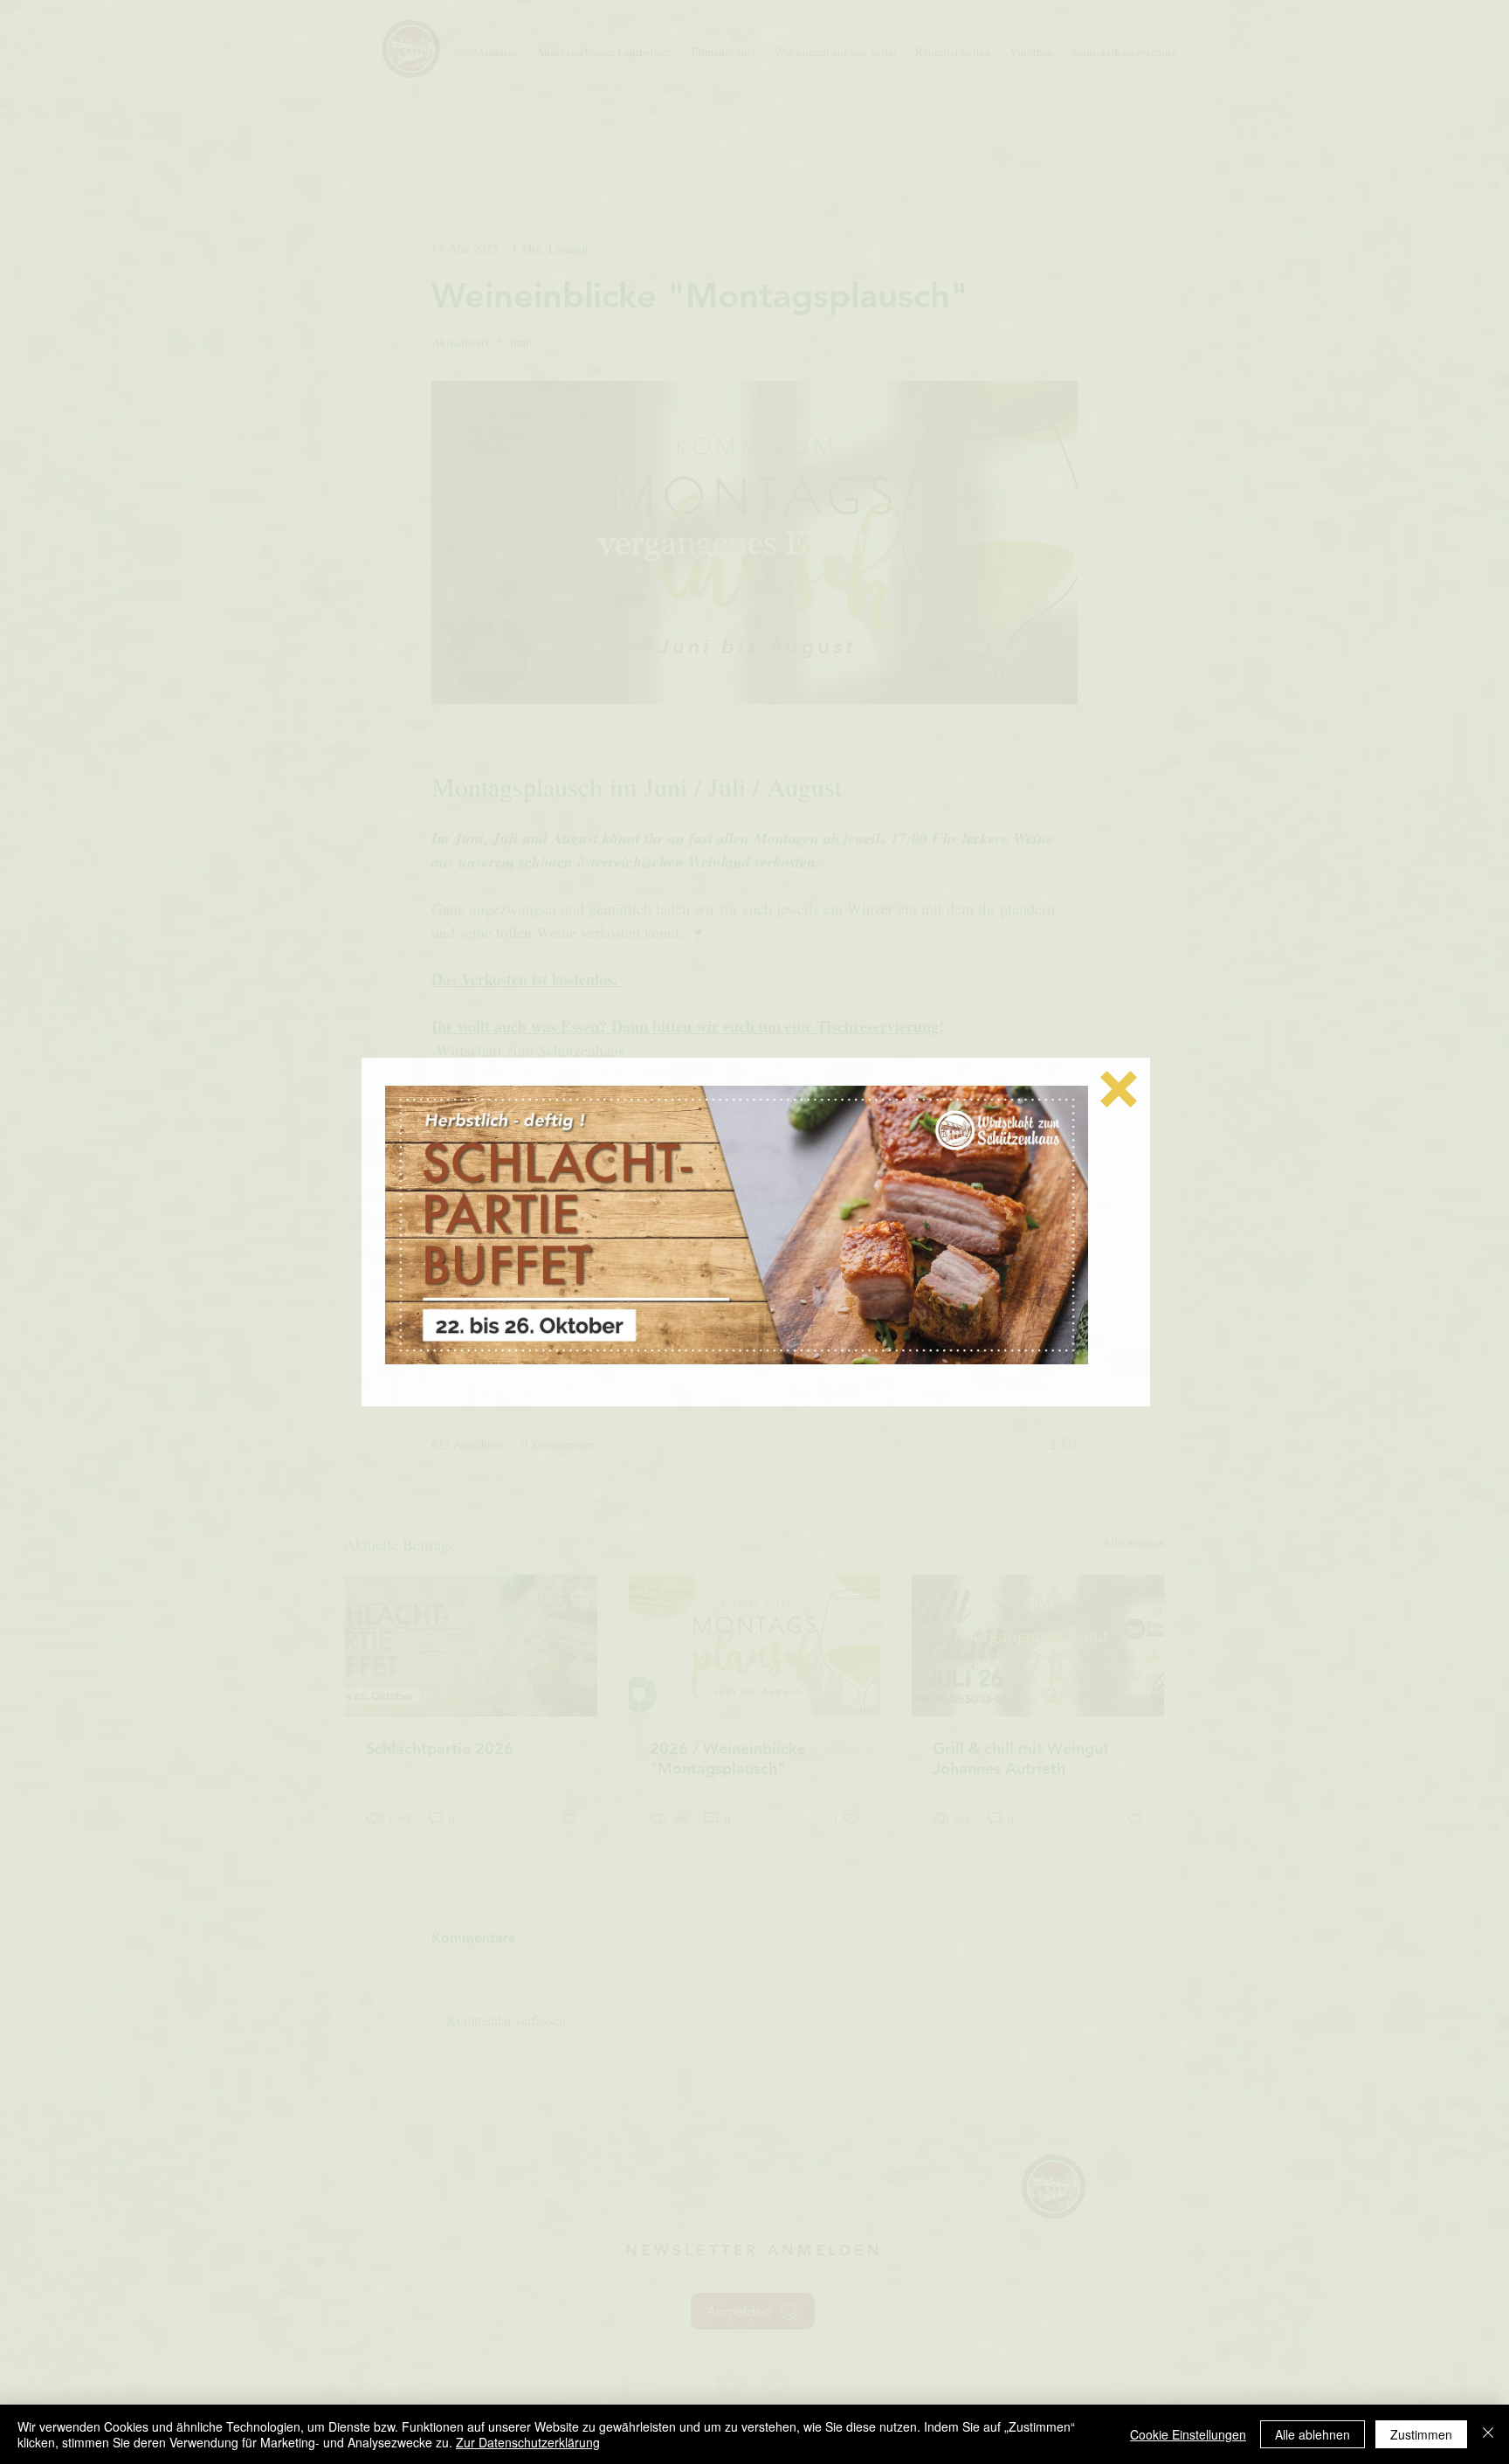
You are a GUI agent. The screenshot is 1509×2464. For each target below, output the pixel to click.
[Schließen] (1488, 2434)
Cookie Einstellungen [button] (1188, 2434)
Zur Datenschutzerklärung (528, 2442)
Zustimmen (1421, 2434)
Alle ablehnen (1313, 2434)
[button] (1119, 1089)
